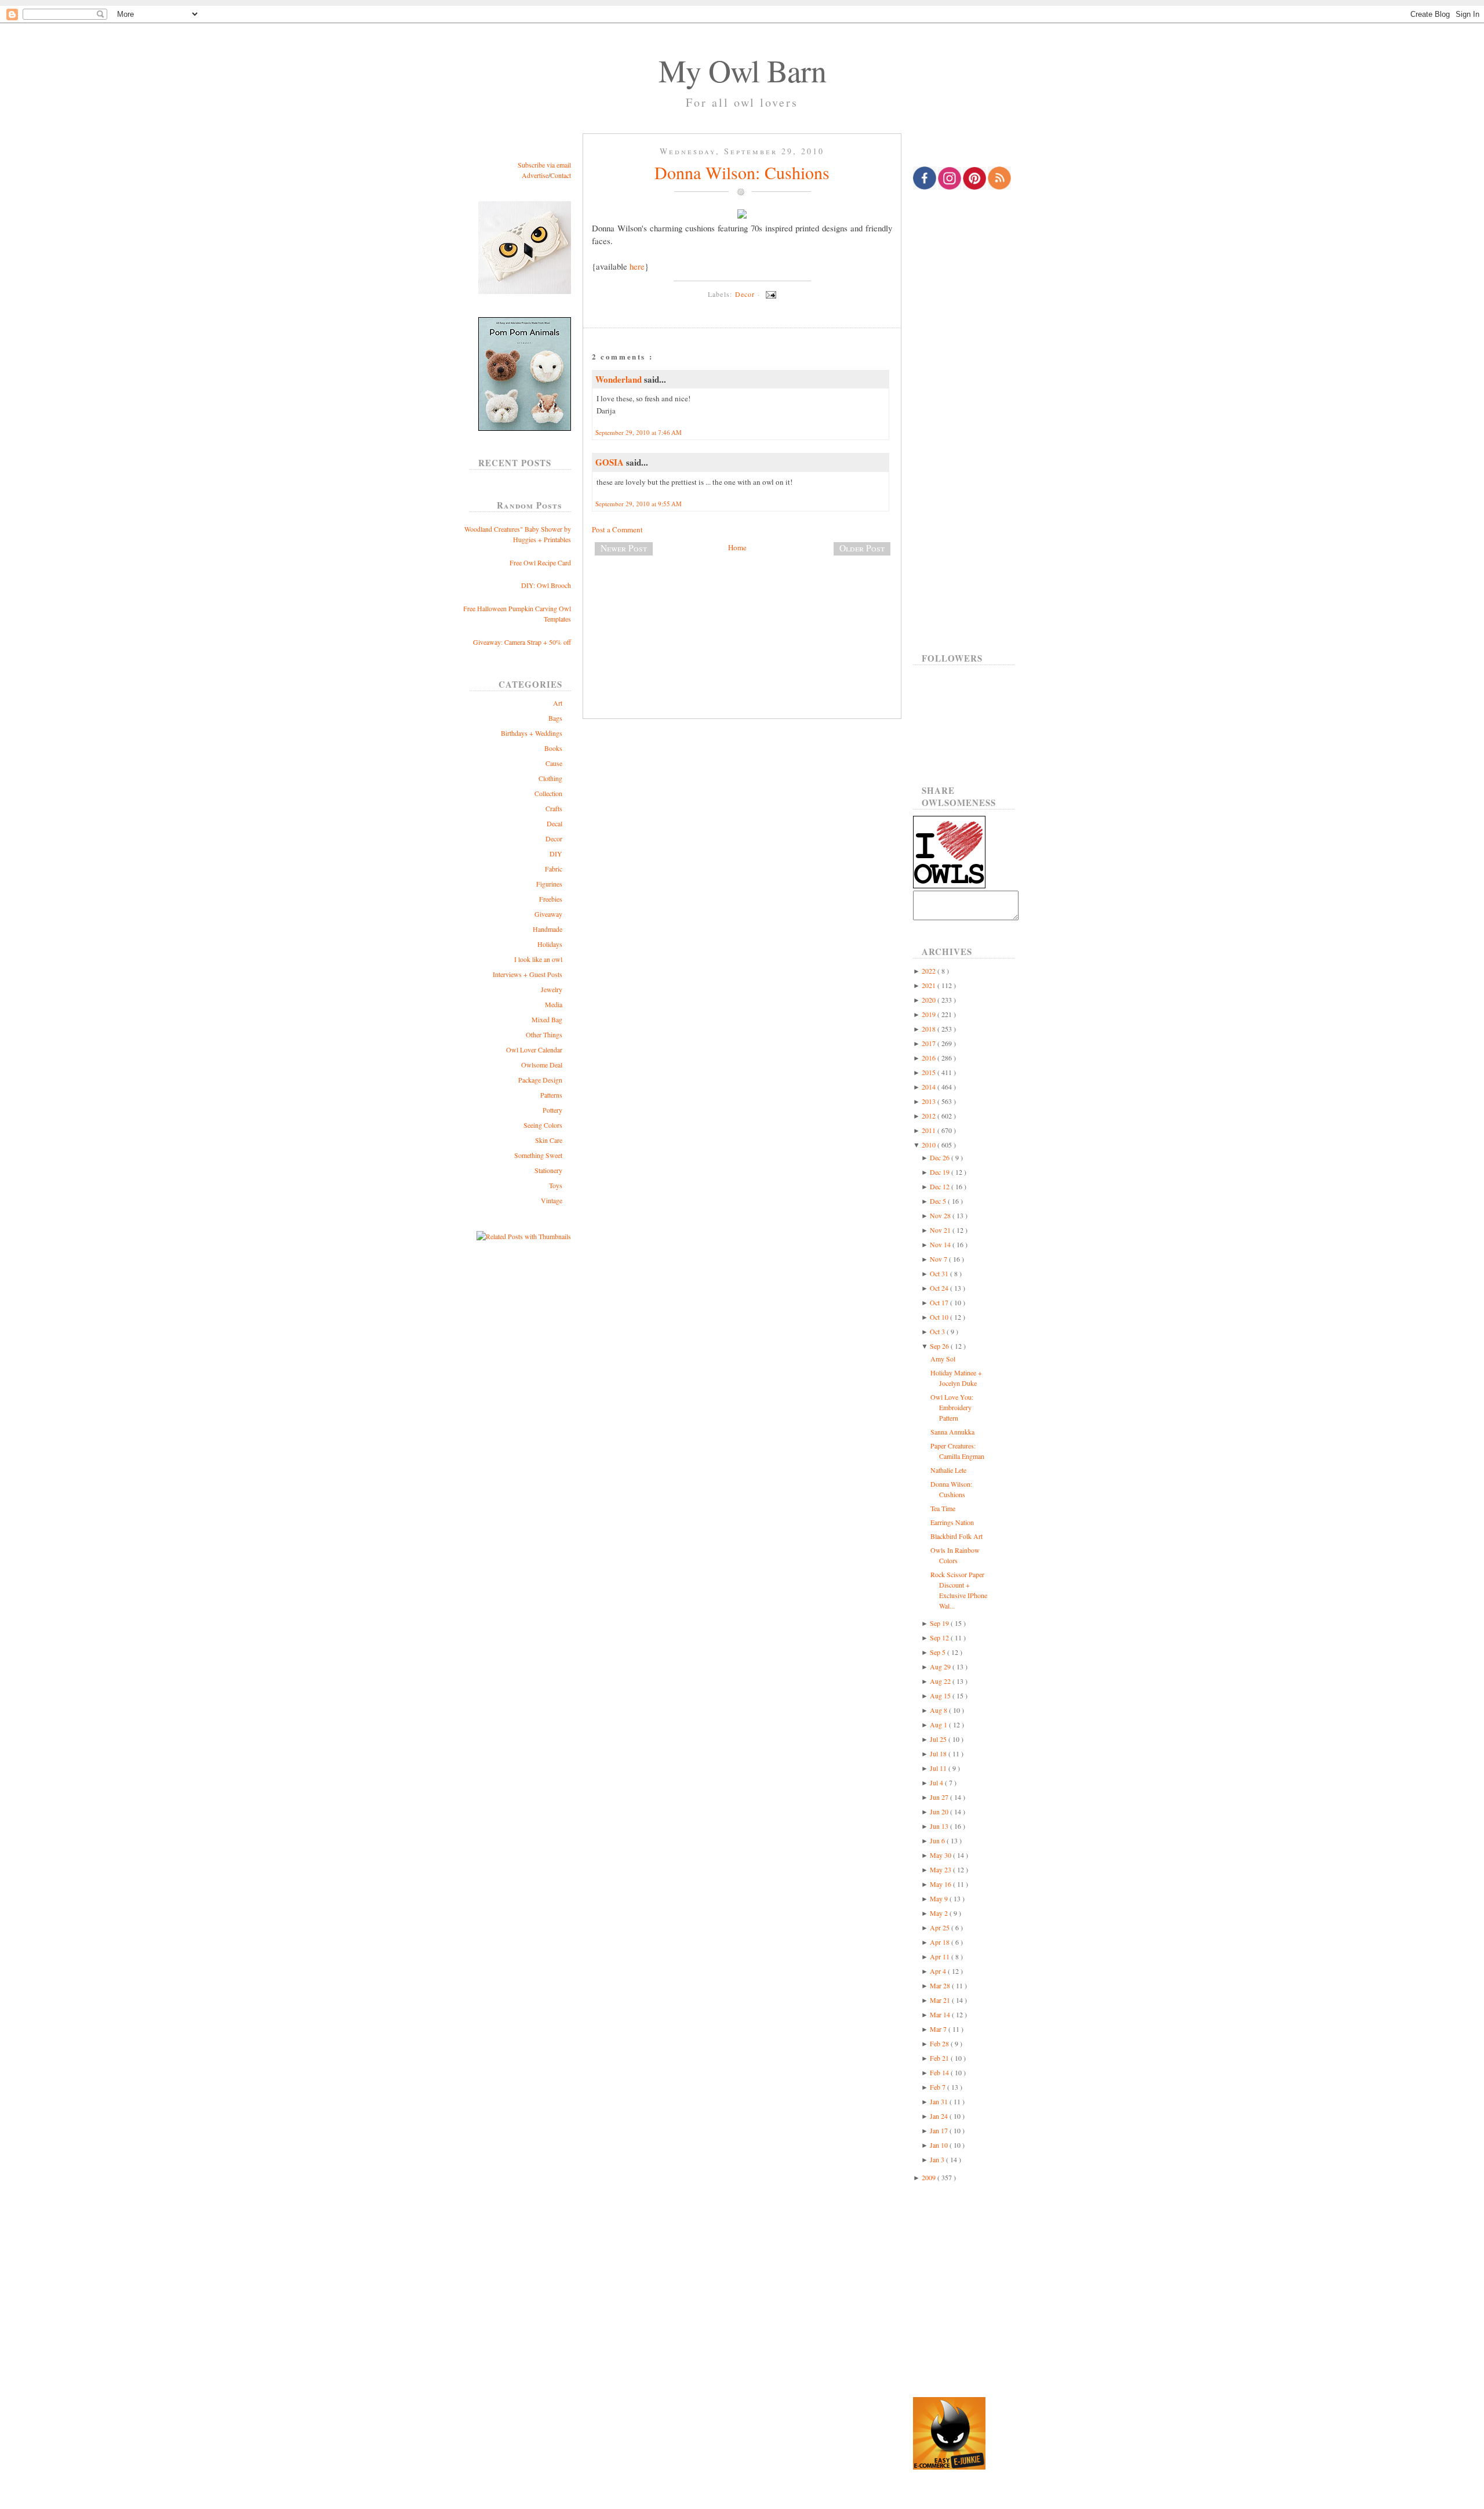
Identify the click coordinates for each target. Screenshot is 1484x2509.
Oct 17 (940, 1302)
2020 (930, 1000)
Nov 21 (941, 1230)
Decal (554, 823)
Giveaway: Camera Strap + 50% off (522, 642)
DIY (556, 854)
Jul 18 (939, 1753)
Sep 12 (940, 1637)
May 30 (941, 1855)
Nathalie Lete (948, 1470)
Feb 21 (940, 2058)
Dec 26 (941, 1157)
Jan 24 (940, 2116)
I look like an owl (538, 959)
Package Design (540, 1080)
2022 (930, 971)
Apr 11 (941, 1956)
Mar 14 (941, 2014)
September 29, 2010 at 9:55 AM (639, 504)
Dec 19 (941, 1172)
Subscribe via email (544, 165)
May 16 (941, 1884)
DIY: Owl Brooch (546, 585)
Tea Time (943, 1508)
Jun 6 (938, 1840)
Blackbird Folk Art (956, 1536)
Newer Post (624, 548)
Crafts (554, 808)
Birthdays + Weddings (532, 733)
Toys (556, 1185)
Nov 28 (941, 1215)
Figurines (549, 884)
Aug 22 (941, 1681)
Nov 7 (939, 1259)
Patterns (551, 1095)
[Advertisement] (742, 603)
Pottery (552, 1110)
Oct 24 (940, 1288)
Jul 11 (939, 1768)
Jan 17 (940, 2130)
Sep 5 (939, 1652)
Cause (554, 763)
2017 (930, 1043)
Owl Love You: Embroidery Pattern (952, 1407)
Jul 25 (939, 1739)
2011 (930, 1130)
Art (558, 703)
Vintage (552, 1200)
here (637, 266)
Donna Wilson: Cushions (742, 172)
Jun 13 (940, 1826)
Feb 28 (940, 2043)
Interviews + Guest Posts (528, 974)
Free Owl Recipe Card (540, 562)
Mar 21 (941, 2000)
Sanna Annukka (952, 1432)
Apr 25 (941, 1927)
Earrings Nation (952, 1522)
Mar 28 (941, 1985)
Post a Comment (617, 529)
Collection (548, 793)
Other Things (544, 1034)
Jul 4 (937, 1782)
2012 (930, 1116)
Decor (554, 838)
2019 (930, 1014)
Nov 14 (941, 1244)
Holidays (550, 944)
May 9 (940, 1898)
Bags (555, 718)
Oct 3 (938, 1331)
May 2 (940, 1913)
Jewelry (552, 989)
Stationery (548, 1170)
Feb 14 (940, 2072)
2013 (930, 1101)
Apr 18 (941, 1942)
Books (553, 748)
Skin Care (549, 1140)
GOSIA (611, 462)
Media (554, 1004)
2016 (930, 1058)
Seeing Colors (543, 1125)
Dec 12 (941, 1186)
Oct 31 (940, 1273)
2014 (930, 1087)
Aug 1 (939, 1724)
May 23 (941, 1869)
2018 (930, 1029)
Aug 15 (941, 1695)
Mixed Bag (547, 1019)
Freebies (551, 899)
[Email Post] (769, 294)
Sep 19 (940, 1623)
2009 (930, 2177)
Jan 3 (938, 2159)
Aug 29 (941, 1666)
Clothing (550, 778)
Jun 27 (940, 1797)
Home (737, 547)
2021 (930, 985)
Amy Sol (943, 1359)
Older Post (862, 548)
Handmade (548, 929)
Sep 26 (940, 1346)
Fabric (554, 869)
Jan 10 (940, 2145)
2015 (930, 1072)
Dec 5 (939, 1201)
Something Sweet (538, 1155)
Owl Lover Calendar (534, 1050)
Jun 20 (940, 1811)
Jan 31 (940, 2101)
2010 (930, 1145)
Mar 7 (939, 2029)
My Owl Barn (742, 70)
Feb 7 (939, 2087)
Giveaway (548, 914)
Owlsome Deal (542, 1065)
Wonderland (620, 379)
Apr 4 (939, 1971)
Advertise (535, 175)
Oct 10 (940, 1317)
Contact (561, 175)
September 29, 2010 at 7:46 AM (639, 432)
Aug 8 (939, 1710)
